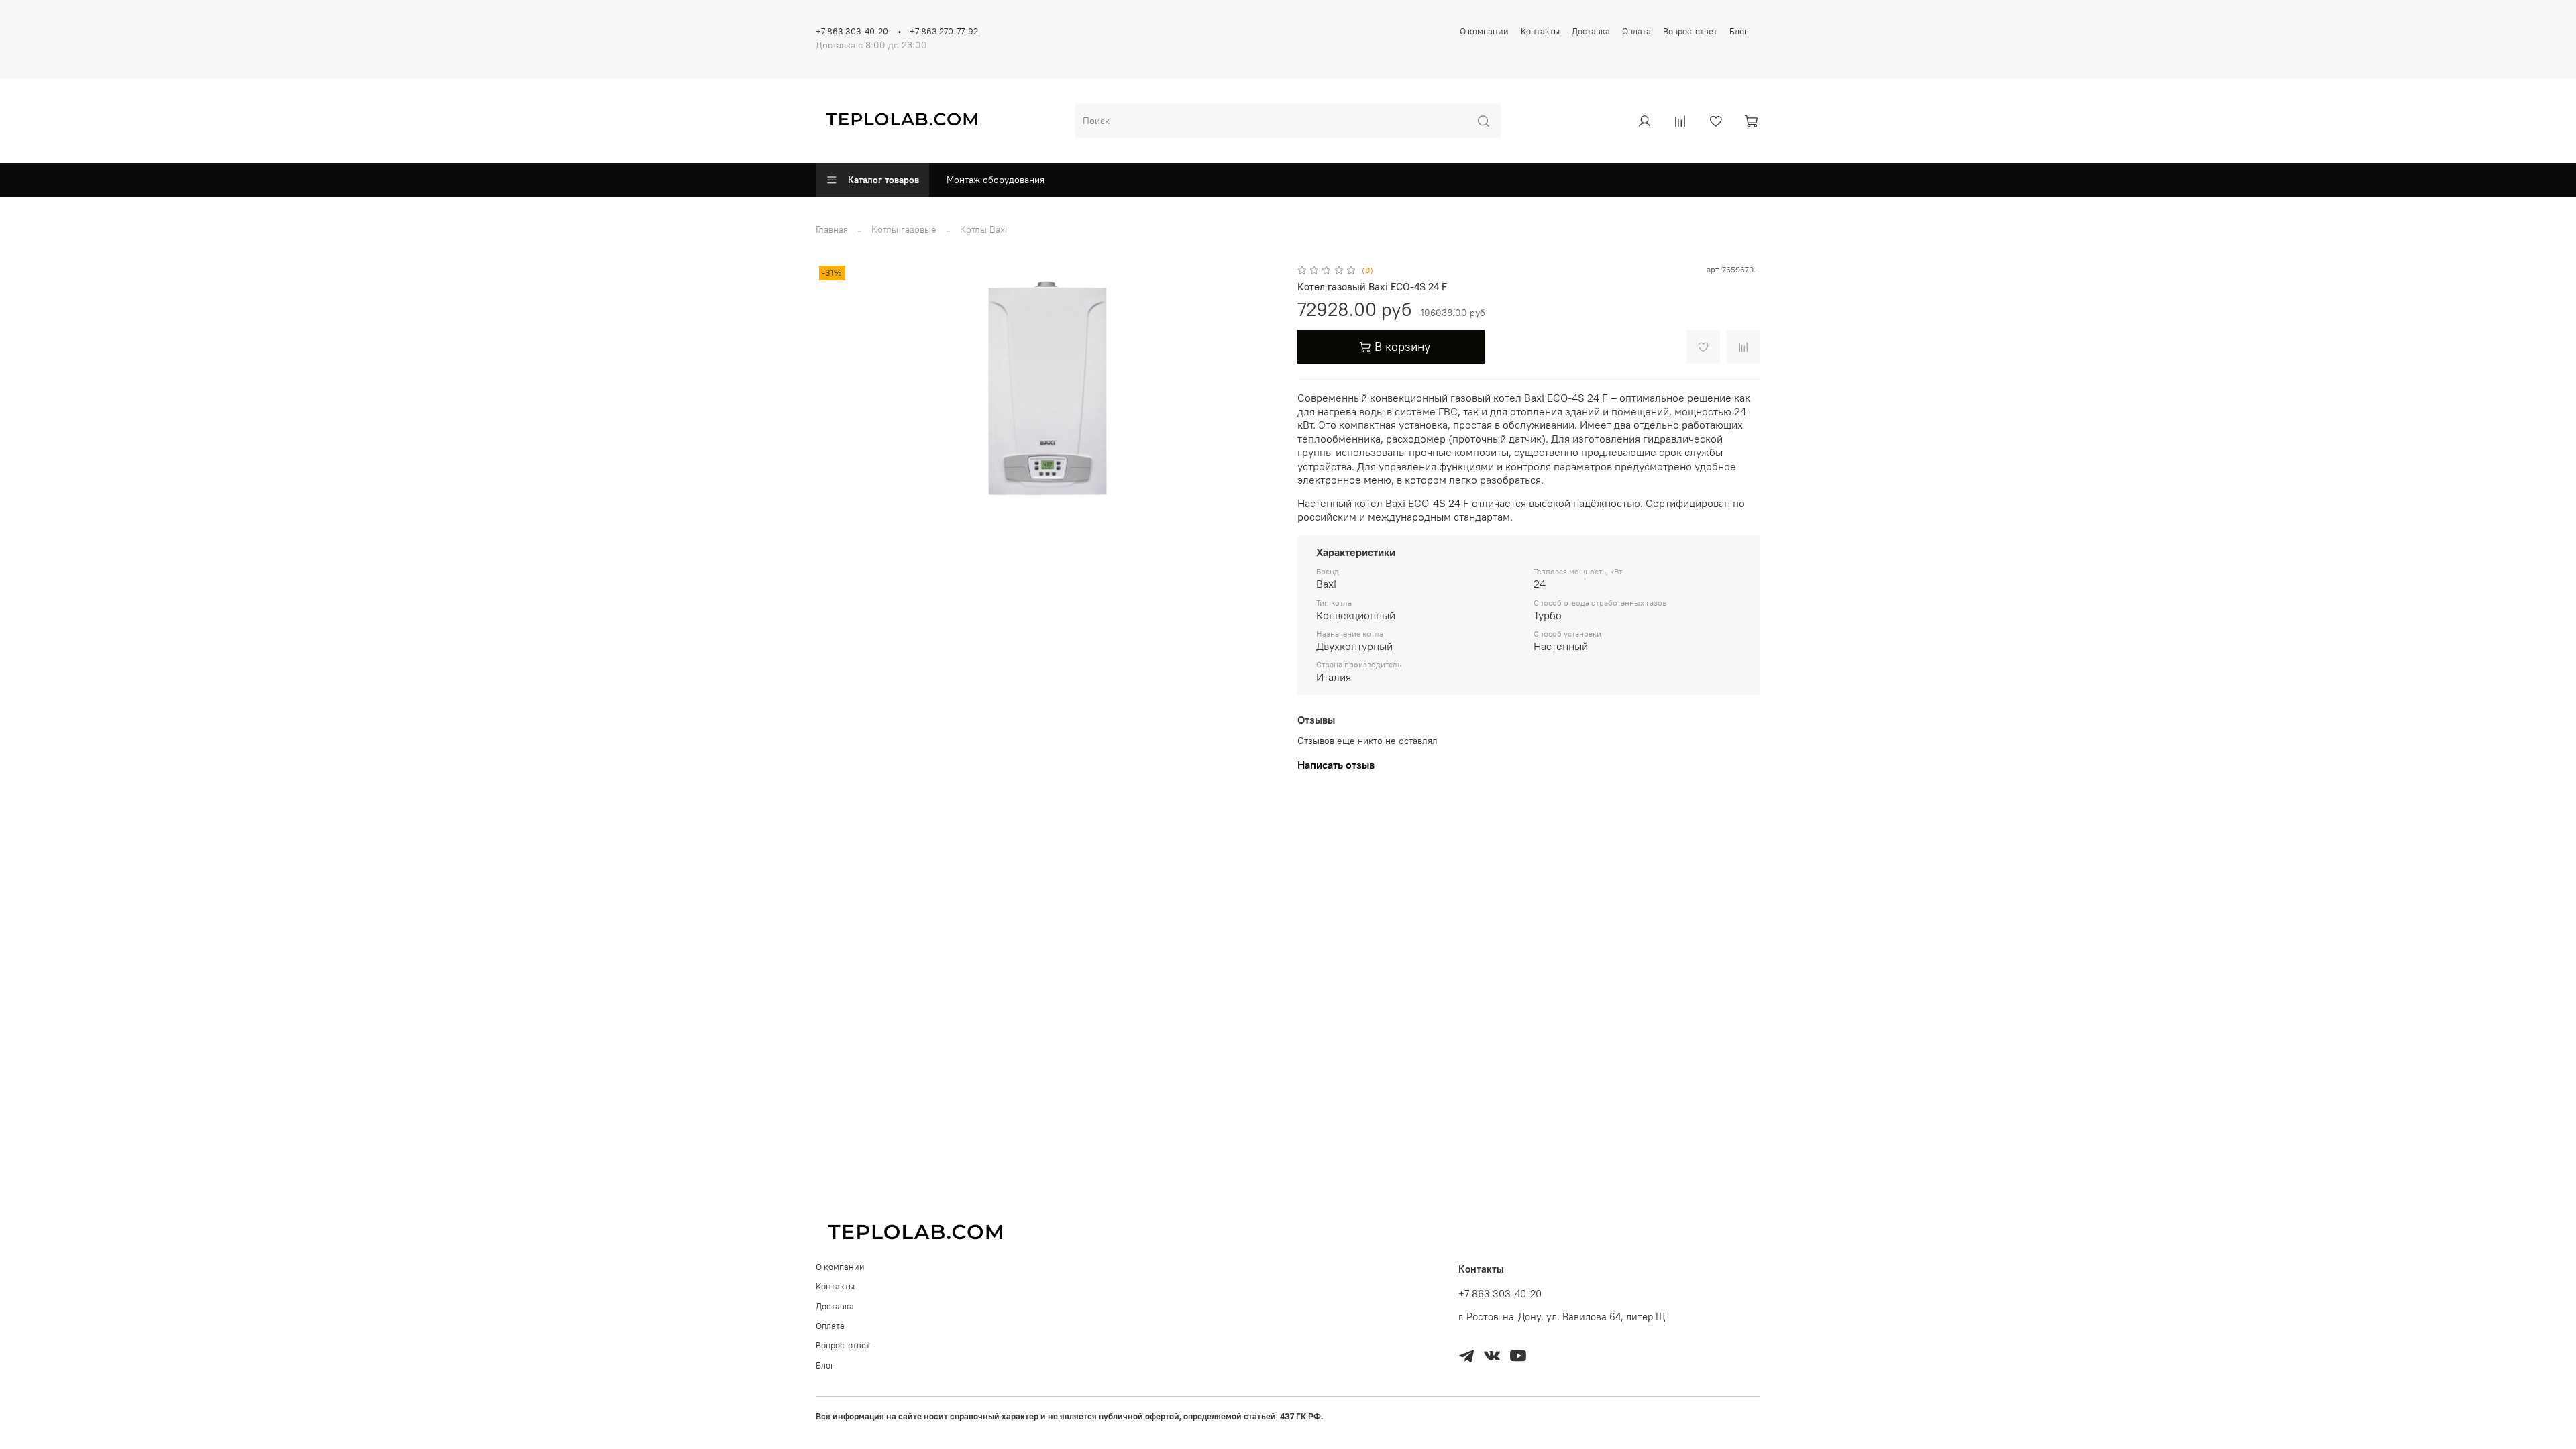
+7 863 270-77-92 (944, 31)
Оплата (1636, 31)
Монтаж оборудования (996, 180)
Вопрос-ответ (1690, 31)
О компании (1484, 31)
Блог (1739, 31)
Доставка (1591, 31)
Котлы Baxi (984, 229)
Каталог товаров (883, 180)
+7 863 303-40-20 (852, 31)
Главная (832, 229)
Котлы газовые (904, 229)
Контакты (1540, 31)
